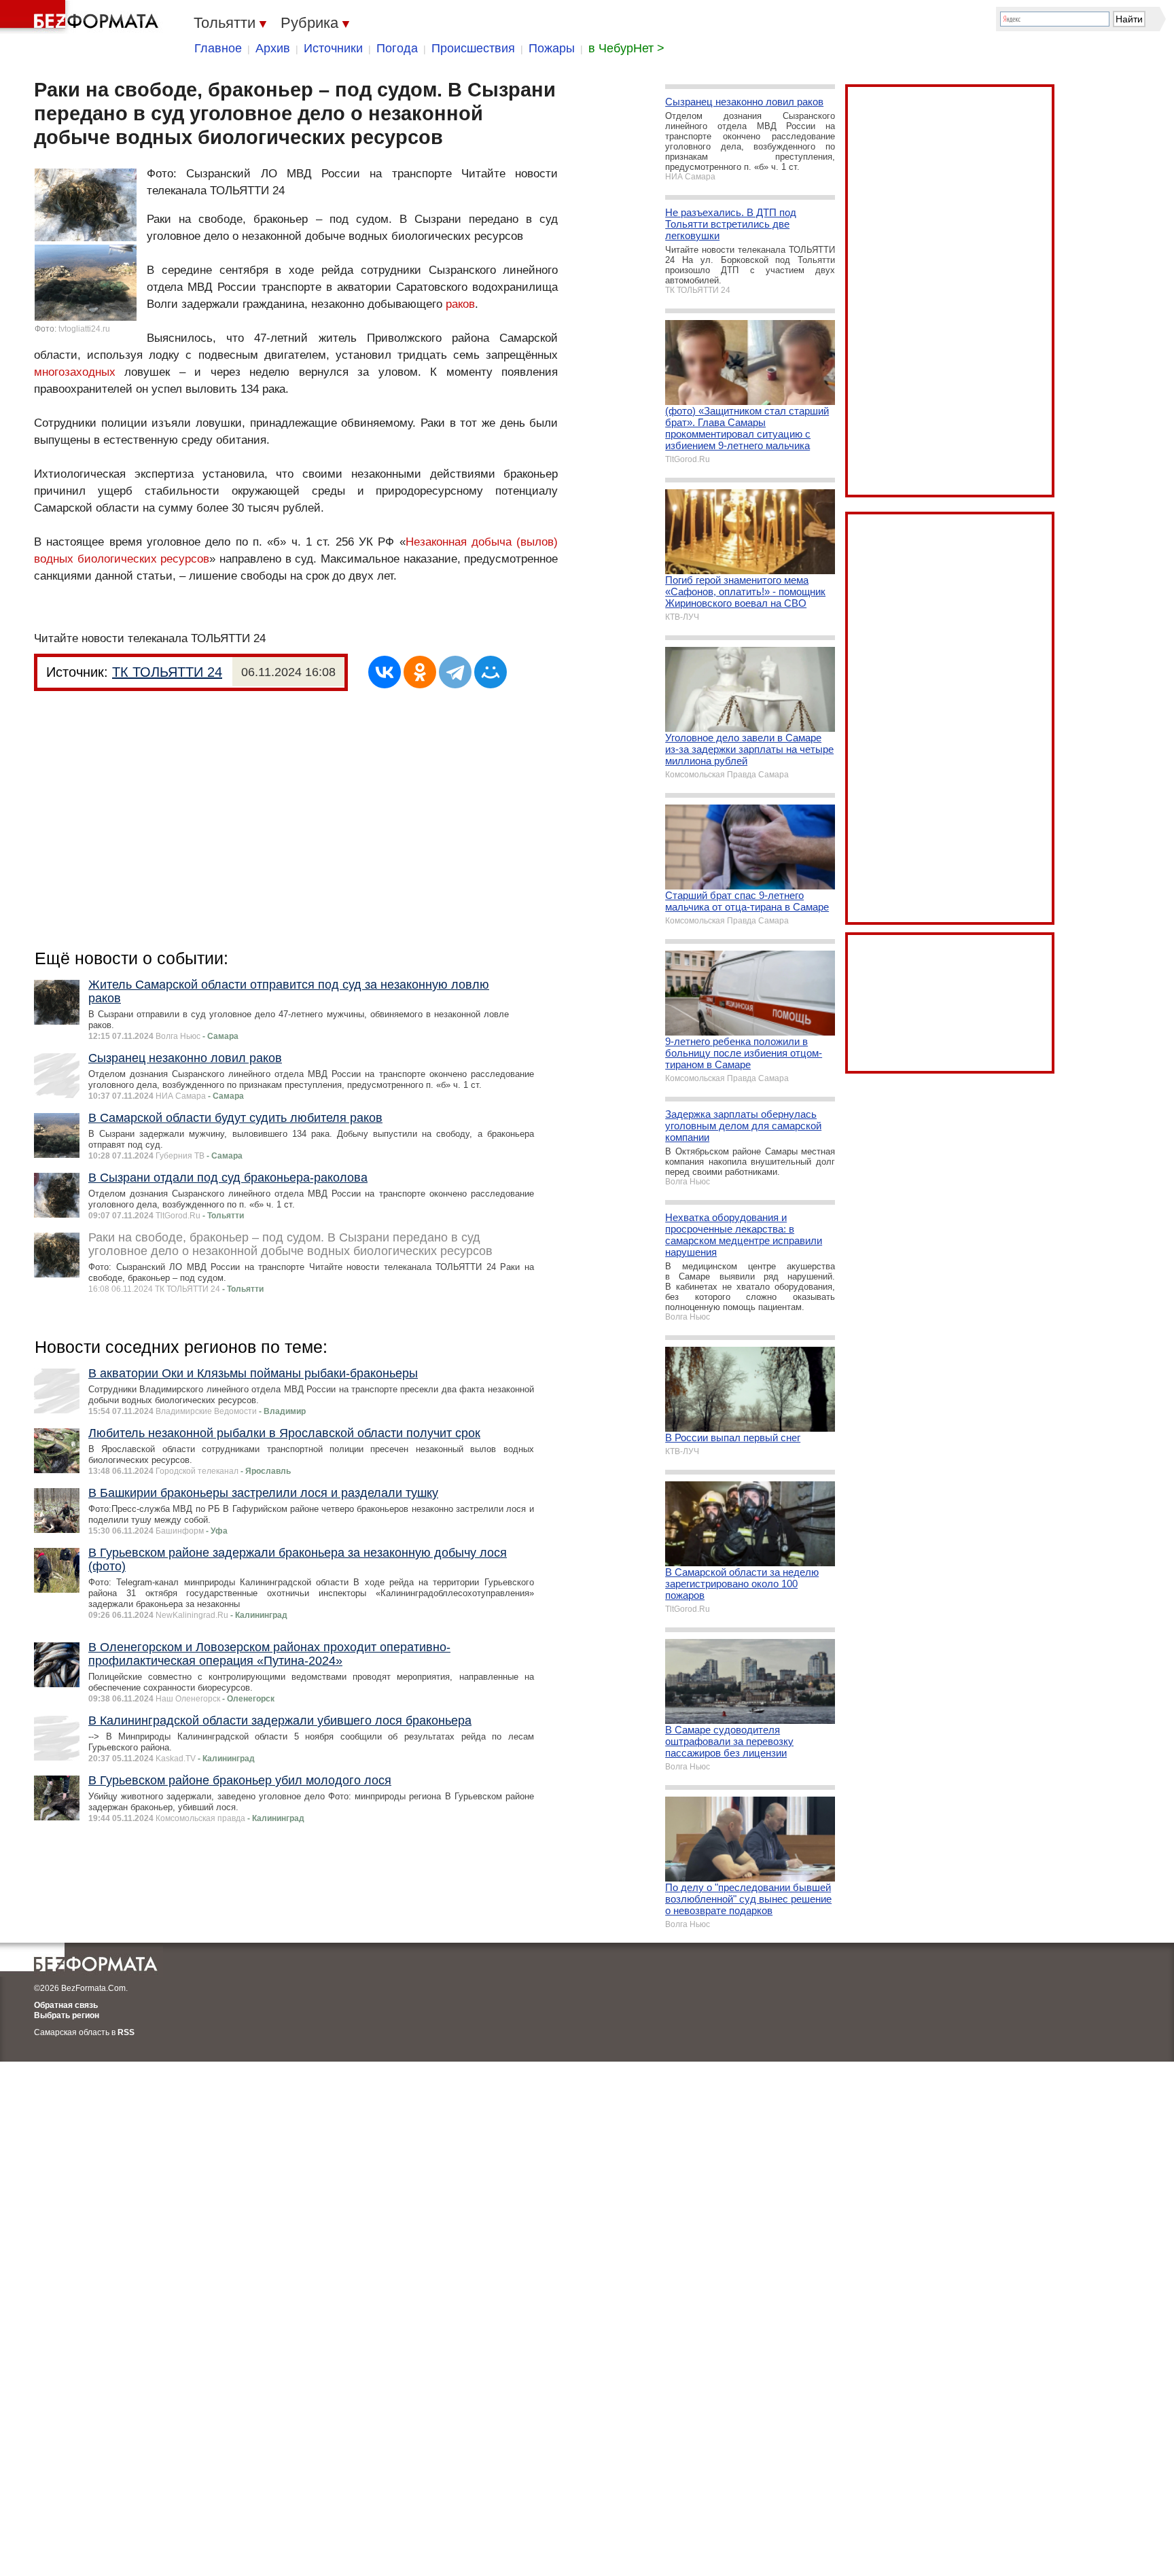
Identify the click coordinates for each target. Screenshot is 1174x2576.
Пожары (552, 48)
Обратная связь (66, 2005)
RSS (126, 2032)
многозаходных (75, 372)
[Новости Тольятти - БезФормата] (82, 17)
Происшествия (473, 48)
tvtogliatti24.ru (84, 329)
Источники (333, 48)
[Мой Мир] (491, 672)
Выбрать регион (67, 2015)
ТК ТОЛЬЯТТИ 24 (167, 672)
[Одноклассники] (420, 672)
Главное (218, 48)
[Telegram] (455, 672)
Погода (397, 48)
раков (460, 304)
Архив (273, 48)
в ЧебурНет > (626, 48)
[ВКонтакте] (385, 672)
